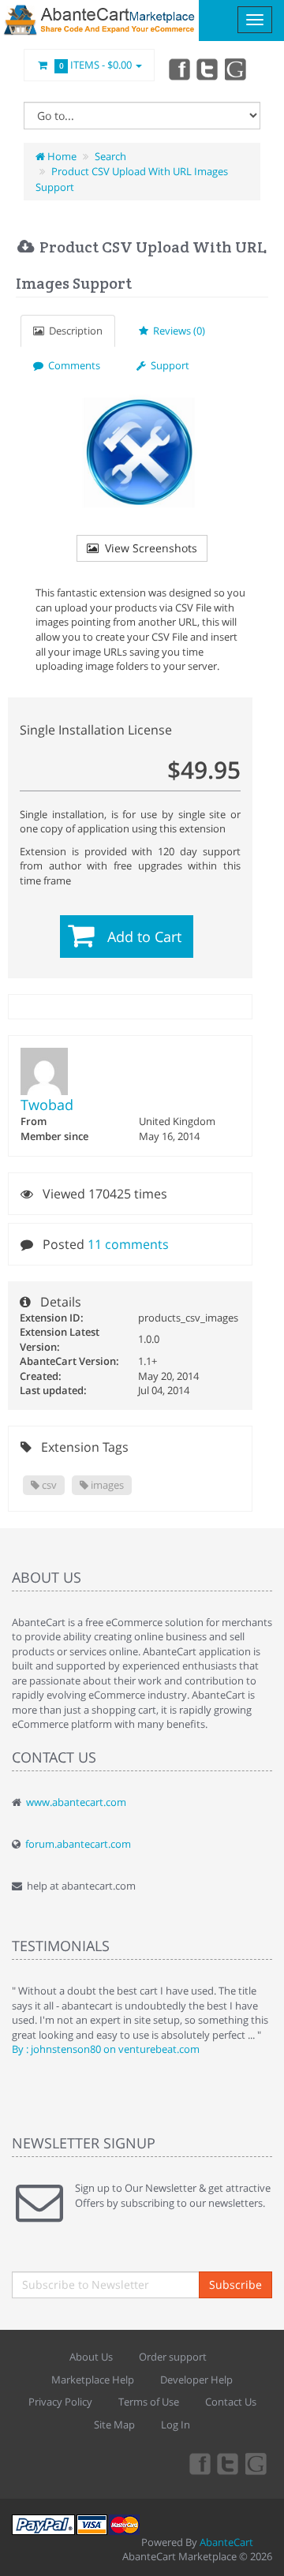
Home (61, 156)
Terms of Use (149, 2402)
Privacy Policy (60, 2402)
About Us (91, 2357)
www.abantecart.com (76, 1802)
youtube (237, 69)
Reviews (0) (177, 331)
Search (110, 156)
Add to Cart (144, 937)
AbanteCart (226, 2542)
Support (168, 365)
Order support (173, 2357)
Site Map (114, 2425)
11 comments (128, 1244)
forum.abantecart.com (78, 1844)
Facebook (178, 69)
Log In (176, 2425)
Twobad (47, 1105)
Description (73, 331)
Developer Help (196, 2380)
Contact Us (231, 2402)
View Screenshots (148, 548)
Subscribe (235, 2284)
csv (48, 1485)
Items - (96, 65)
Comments (72, 365)
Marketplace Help (93, 2380)
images (106, 1485)
